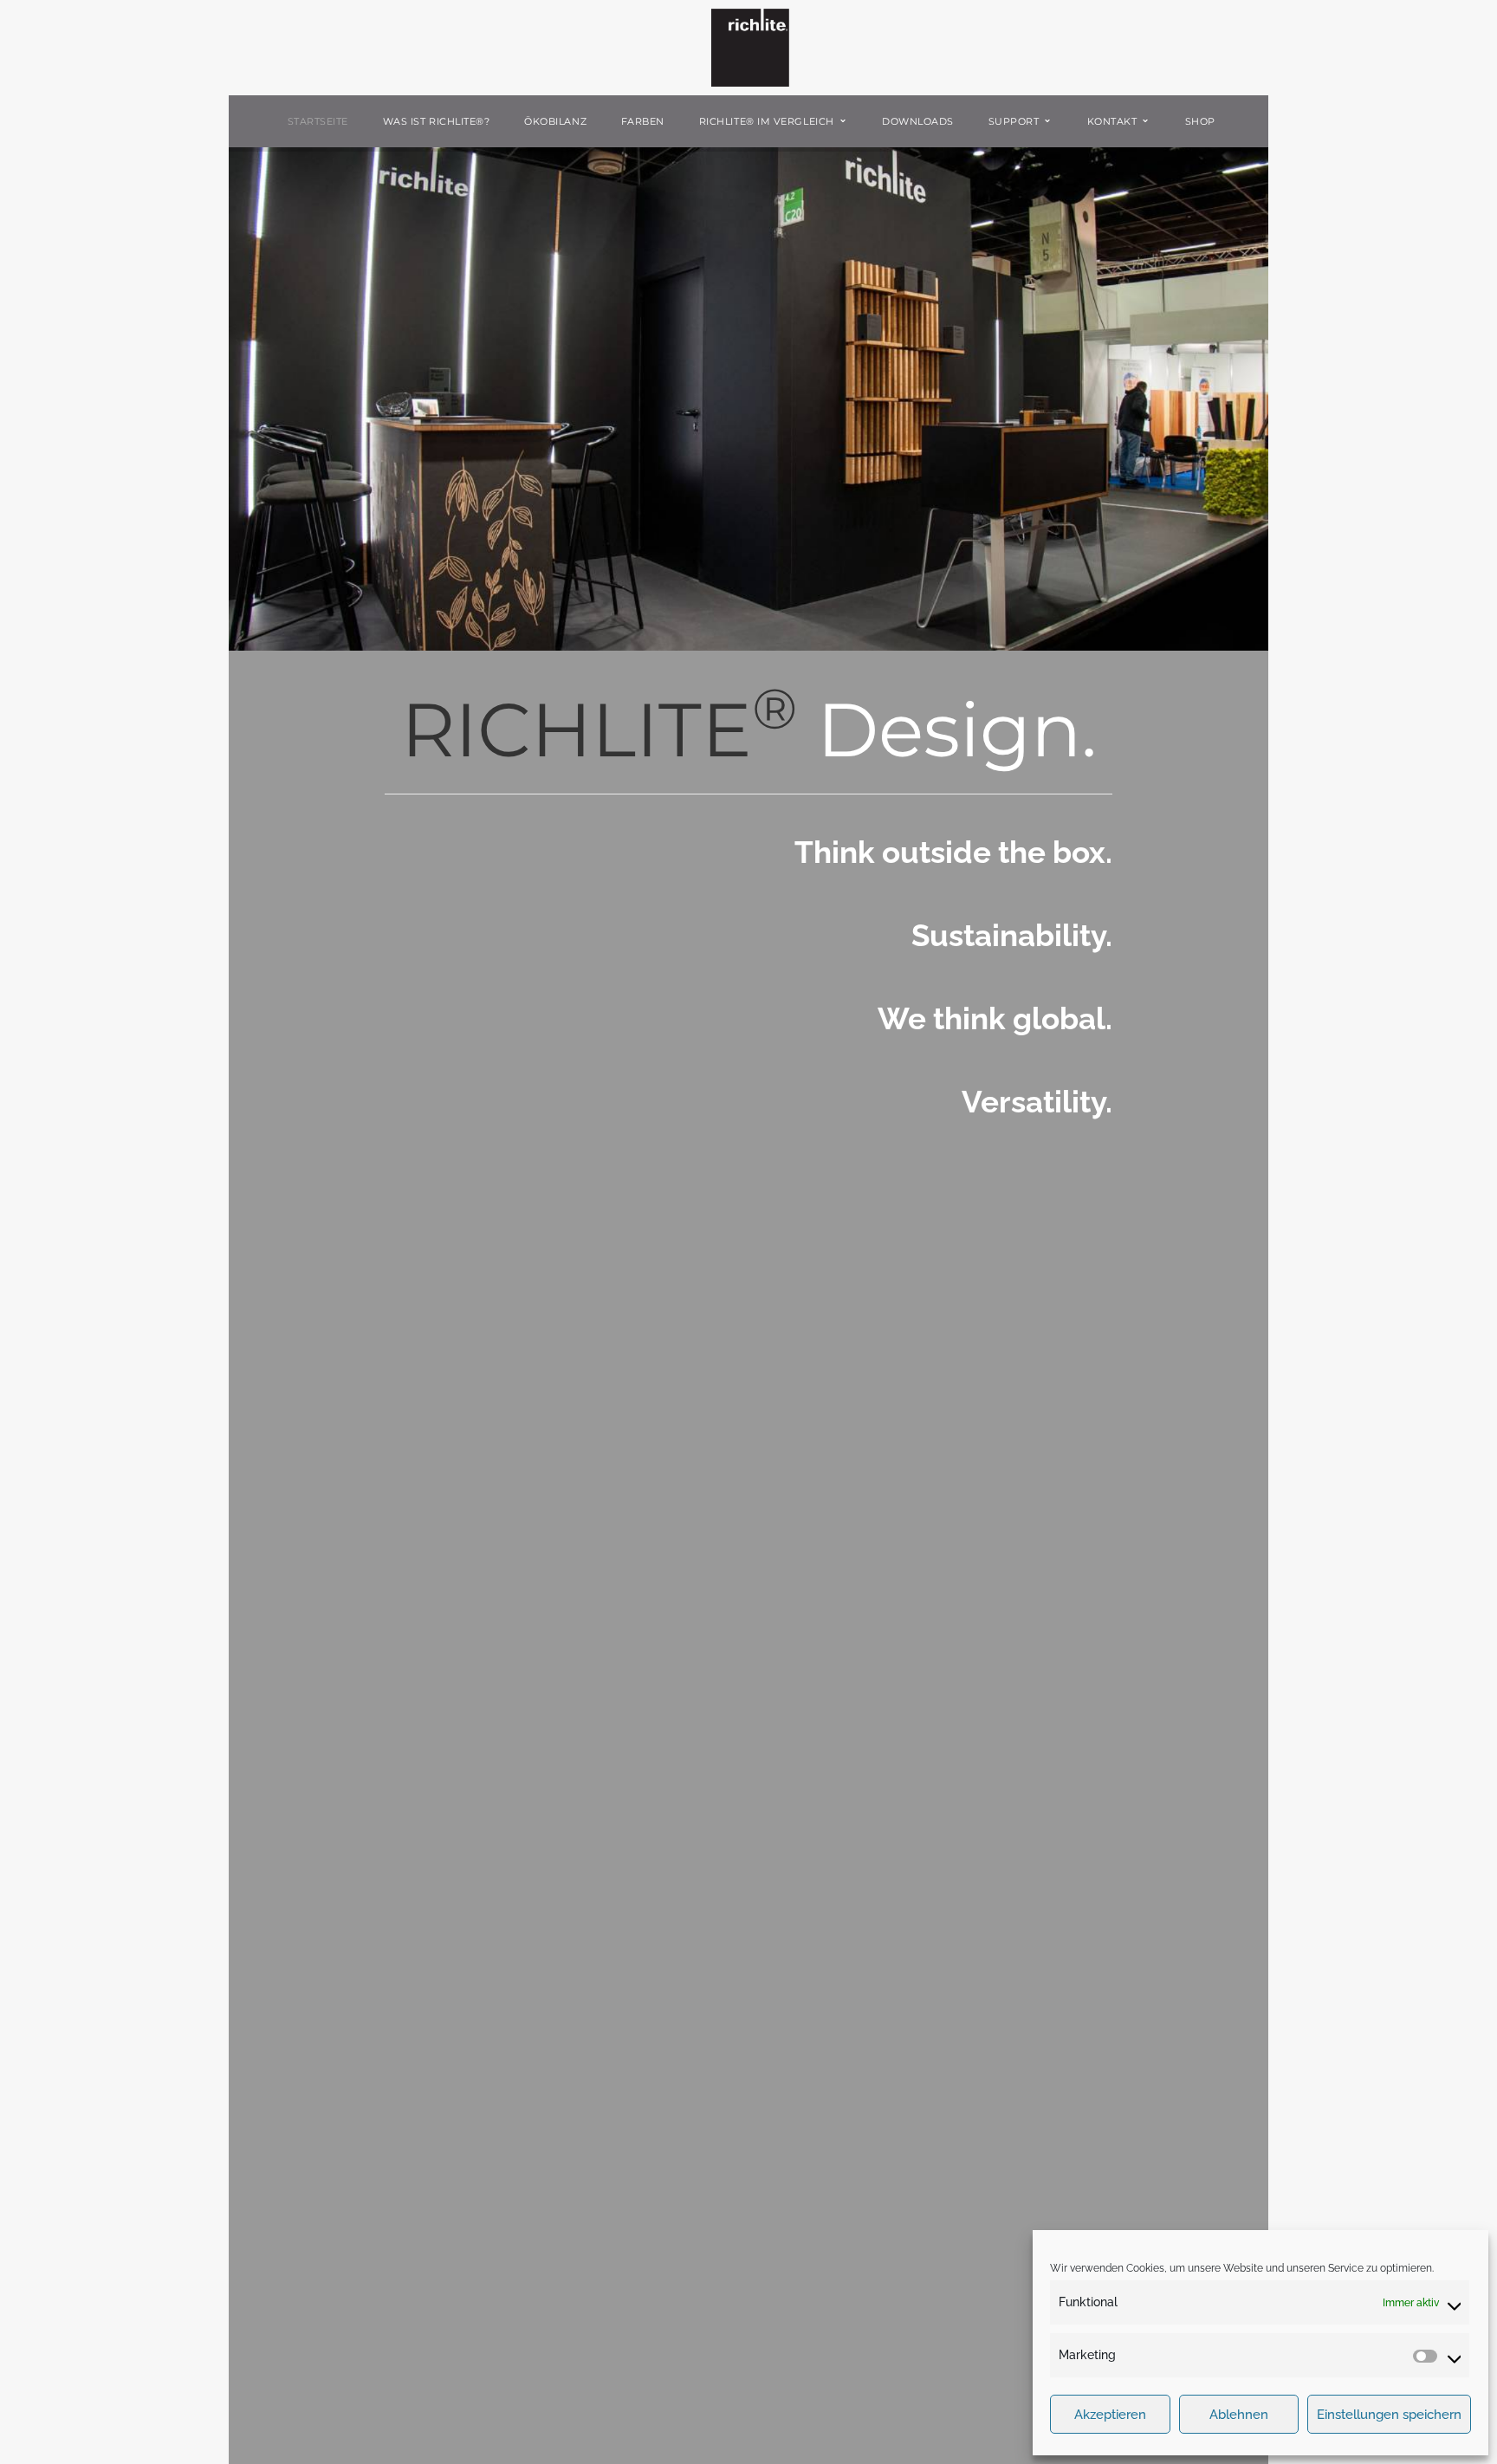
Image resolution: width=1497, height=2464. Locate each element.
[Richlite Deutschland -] (750, 47)
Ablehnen (1239, 2415)
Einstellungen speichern (1389, 2415)
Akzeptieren (1110, 2415)
